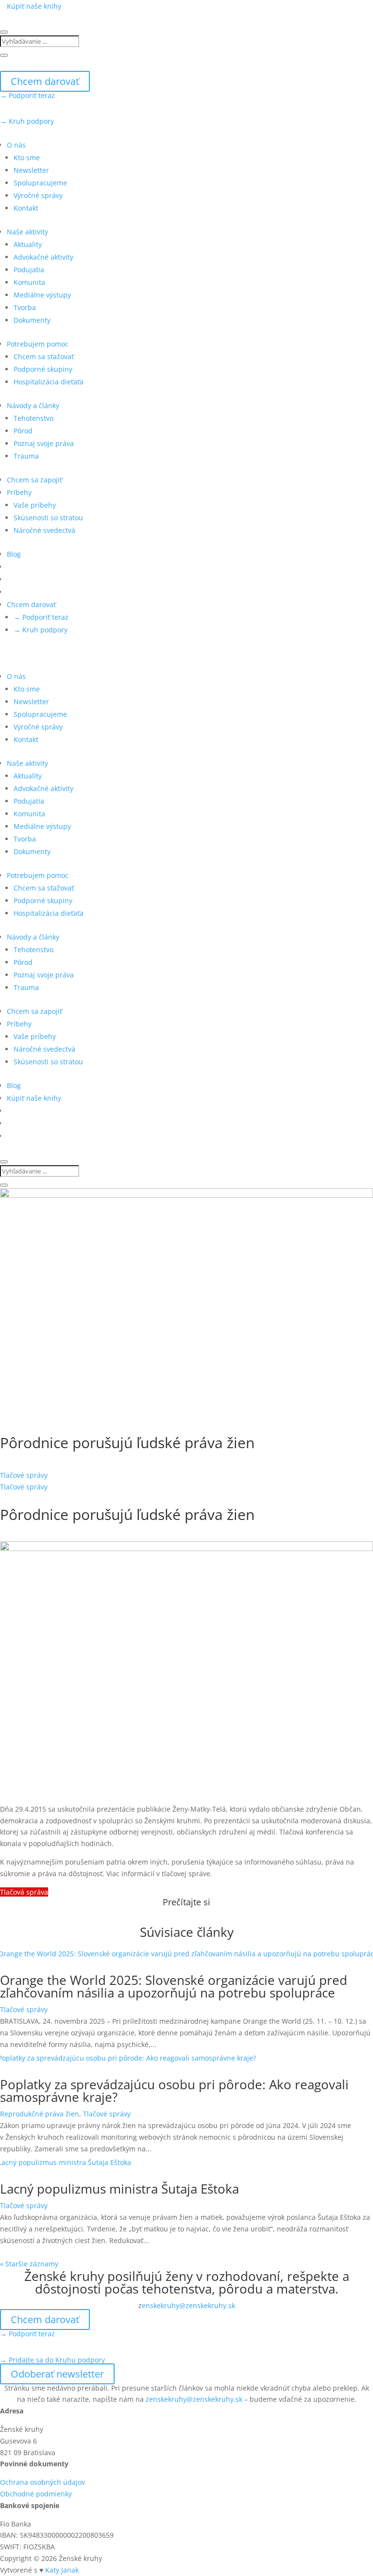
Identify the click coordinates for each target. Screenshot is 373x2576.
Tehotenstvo (34, 418)
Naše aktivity (27, 232)
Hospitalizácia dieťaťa (49, 382)
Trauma (26, 456)
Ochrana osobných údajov (42, 2482)
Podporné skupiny (43, 369)
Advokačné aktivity (43, 257)
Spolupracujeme (40, 183)
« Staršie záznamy (29, 2264)
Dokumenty (32, 320)
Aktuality (28, 244)
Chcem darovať (45, 81)
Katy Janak (62, 2570)
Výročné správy (38, 195)
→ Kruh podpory (27, 121)
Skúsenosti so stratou (48, 518)
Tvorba (25, 307)
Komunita (29, 282)
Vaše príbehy (35, 505)
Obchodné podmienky (36, 2494)
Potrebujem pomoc (38, 344)
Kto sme (27, 157)
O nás (16, 145)
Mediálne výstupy (42, 295)
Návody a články (33, 405)
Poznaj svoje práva (44, 443)
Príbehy (19, 492)
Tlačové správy (24, 1475)
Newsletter (31, 170)
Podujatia (29, 270)
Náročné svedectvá (44, 530)
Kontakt (26, 208)
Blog (14, 554)
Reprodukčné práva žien (40, 2114)
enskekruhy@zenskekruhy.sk (188, 2305)
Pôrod (23, 431)
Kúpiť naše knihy (34, 6)
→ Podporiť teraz (27, 95)
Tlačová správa (24, 1892)
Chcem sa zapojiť (34, 480)
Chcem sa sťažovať (44, 356)
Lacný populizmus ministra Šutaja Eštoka (119, 2189)
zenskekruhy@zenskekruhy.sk (194, 2399)
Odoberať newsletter (57, 2374)
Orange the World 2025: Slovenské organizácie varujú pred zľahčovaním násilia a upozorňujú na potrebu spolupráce (174, 1986)
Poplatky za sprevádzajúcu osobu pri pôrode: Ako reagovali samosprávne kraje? (174, 2091)
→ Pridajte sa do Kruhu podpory (52, 2360)
